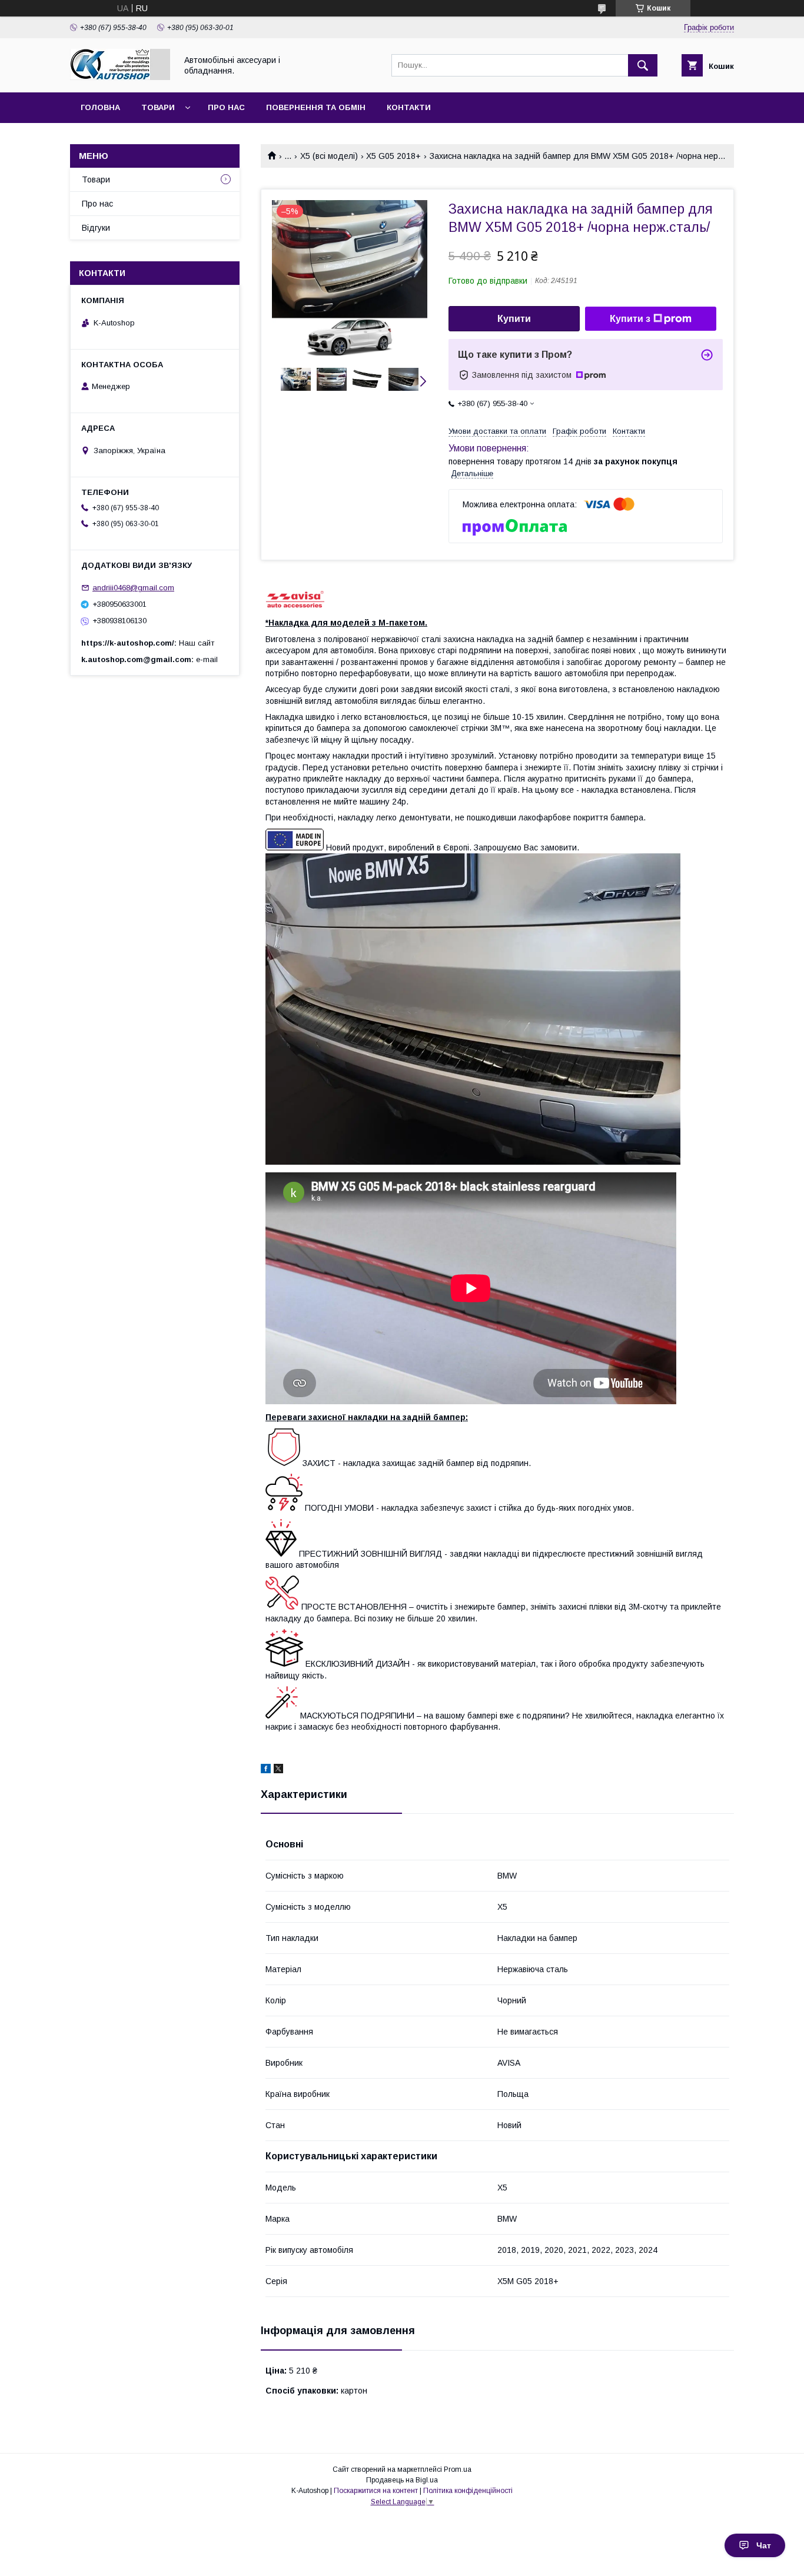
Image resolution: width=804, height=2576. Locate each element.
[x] (278, 1770)
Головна (100, 107)
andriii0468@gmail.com (133, 588)
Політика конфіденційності (468, 2491)
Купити (514, 319)
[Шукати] (643, 65)
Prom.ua (458, 2469)
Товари (158, 107)
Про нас (226, 107)
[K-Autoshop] (120, 77)
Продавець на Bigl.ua (402, 2480)
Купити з (630, 319)
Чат (764, 2545)
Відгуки (96, 228)
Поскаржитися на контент (376, 2491)
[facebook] (266, 1770)
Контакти (409, 107)
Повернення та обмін (316, 107)
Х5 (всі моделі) (329, 156)
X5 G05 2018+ (393, 156)
